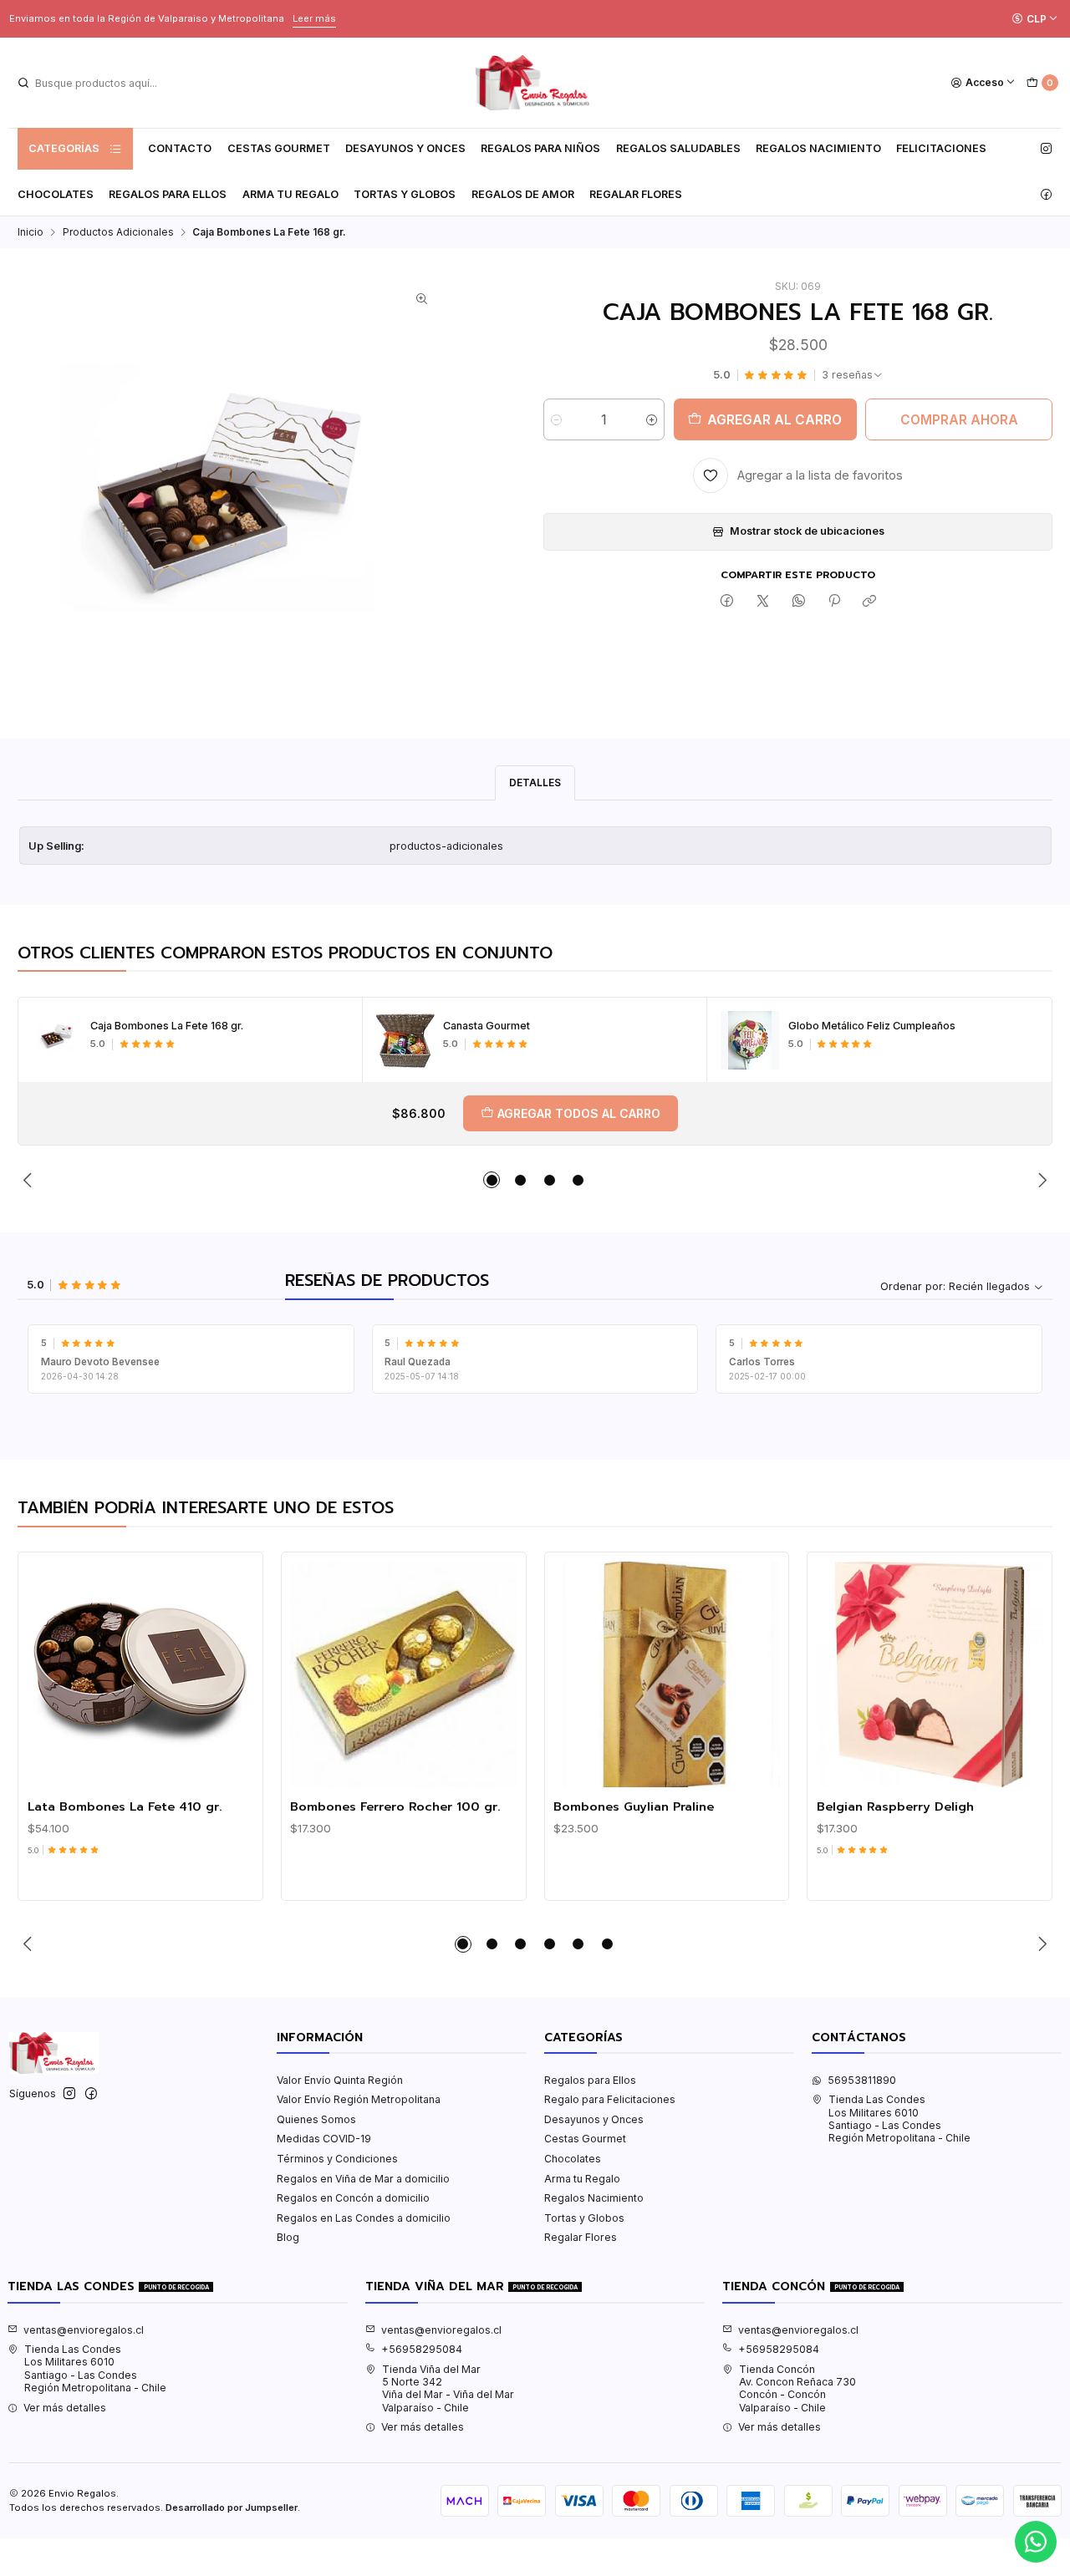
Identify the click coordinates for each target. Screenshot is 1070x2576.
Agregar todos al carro (579, 1113)
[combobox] (101, 83)
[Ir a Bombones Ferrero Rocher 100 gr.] (403, 1675)
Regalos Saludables (678, 148)
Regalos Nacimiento (818, 148)
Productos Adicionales (118, 232)
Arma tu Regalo (290, 194)
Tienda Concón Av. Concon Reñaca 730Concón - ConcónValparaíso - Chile (797, 2388)
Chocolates (56, 194)
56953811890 (862, 2080)
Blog (288, 2237)
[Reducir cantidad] (556, 419)
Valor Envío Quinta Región (340, 2080)
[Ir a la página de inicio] (535, 83)
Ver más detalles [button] (65, 2408)
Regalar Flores (636, 194)
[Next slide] (1040, 1180)
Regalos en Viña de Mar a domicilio (363, 2179)
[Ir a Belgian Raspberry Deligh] (930, 1675)
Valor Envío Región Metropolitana (359, 2099)
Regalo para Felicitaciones (610, 2099)
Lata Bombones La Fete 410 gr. (125, 1806)
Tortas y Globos (405, 194)
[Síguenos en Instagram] (1046, 149)
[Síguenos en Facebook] (1046, 195)
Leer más (314, 18)
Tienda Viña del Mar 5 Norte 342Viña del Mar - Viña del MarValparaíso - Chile (448, 2388)
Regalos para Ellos (168, 194)
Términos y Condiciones (337, 2159)
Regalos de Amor (523, 194)
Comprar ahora (959, 420)
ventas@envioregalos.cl (84, 2330)
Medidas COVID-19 (324, 2139)
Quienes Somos (316, 2119)
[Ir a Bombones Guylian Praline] (667, 1675)
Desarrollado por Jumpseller (232, 2507)
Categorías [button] (64, 148)
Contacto (180, 148)
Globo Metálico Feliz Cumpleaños (872, 1026)
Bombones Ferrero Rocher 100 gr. (395, 1806)
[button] (492, 1180)
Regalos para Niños (540, 148)
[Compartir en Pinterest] (834, 602)
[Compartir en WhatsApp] (798, 602)
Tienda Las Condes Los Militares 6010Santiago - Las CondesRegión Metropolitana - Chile (899, 2119)
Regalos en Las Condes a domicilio (364, 2218)
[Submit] (23, 83)
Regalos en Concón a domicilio (353, 2198)
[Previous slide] (30, 1180)
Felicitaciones (941, 148)
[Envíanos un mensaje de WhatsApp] (1036, 2542)
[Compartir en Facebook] (727, 602)
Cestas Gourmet (279, 148)
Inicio (31, 232)
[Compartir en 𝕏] (763, 602)
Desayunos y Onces (405, 148)
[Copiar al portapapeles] (870, 602)
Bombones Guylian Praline (634, 1806)
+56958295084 (422, 2349)
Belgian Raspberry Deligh (895, 1806)
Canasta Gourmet (487, 1026)
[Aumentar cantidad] (652, 419)
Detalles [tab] (535, 782)
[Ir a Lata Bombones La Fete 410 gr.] (141, 1675)
